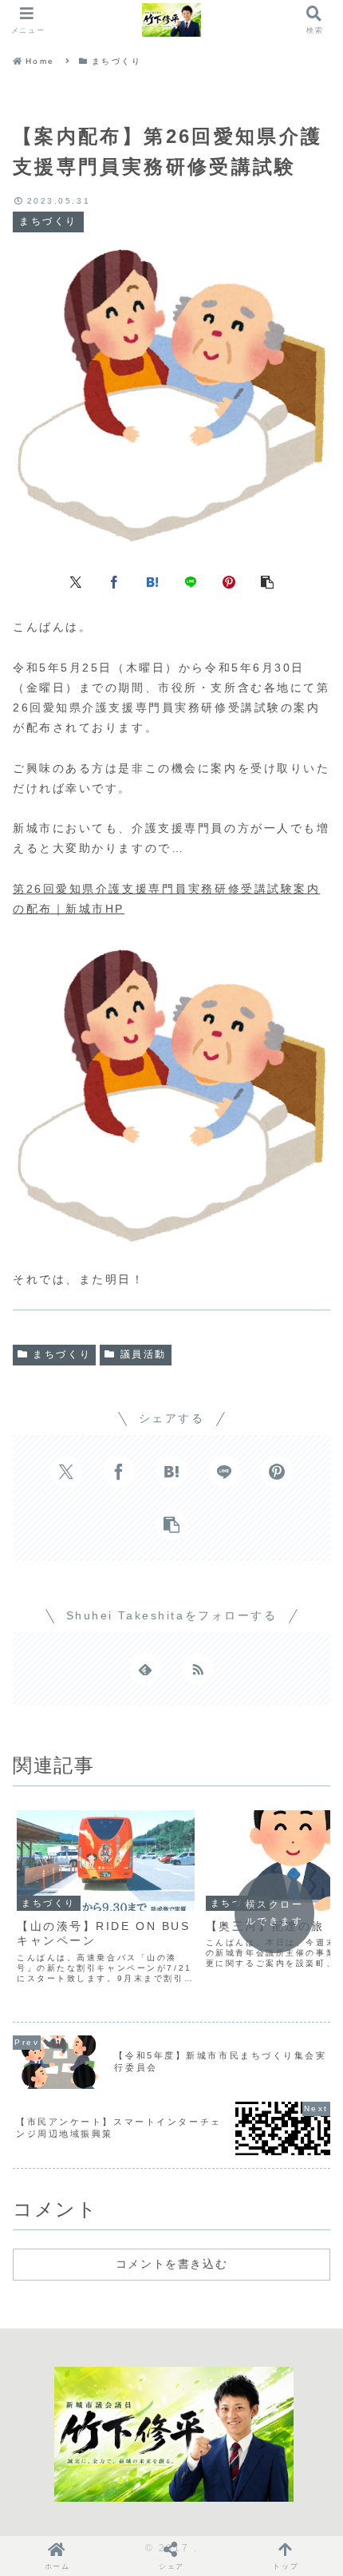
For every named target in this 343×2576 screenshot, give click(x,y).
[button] (267, 581)
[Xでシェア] (76, 581)
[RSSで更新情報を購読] (198, 1669)
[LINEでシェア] (191, 581)
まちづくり (62, 1354)
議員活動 (144, 1354)
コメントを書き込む (171, 2264)
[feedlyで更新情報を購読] (145, 1669)
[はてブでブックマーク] (152, 581)
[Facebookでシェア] (114, 581)
